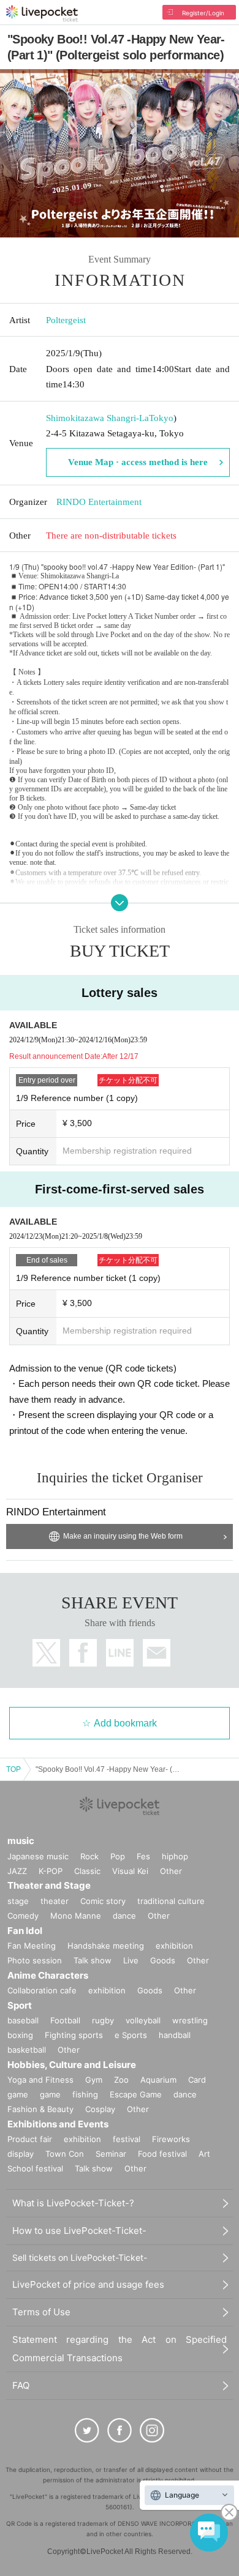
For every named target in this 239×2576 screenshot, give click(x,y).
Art (204, 2154)
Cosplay (100, 2109)
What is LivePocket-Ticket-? (73, 2203)
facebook (83, 1653)
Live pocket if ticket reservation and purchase (42, 13)
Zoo (121, 2080)
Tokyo (161, 418)
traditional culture (171, 1901)
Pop (118, 1856)
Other (171, 1871)
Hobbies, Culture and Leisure (72, 2065)
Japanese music (38, 1856)
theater (55, 1901)
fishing (85, 2094)
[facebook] (120, 2430)
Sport (20, 2005)
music (21, 1841)
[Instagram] (152, 2430)
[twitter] (87, 2430)
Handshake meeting (106, 1946)
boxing (20, 2035)
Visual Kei (130, 1871)
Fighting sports (74, 2035)
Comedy (23, 1916)
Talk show (93, 1960)
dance (124, 1916)
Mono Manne (76, 1916)
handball (175, 2035)
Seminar (111, 2154)
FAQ (21, 2385)
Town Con (65, 2154)
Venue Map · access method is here (138, 462)
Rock (89, 1856)
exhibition (174, 1946)
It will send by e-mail (157, 1653)
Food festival (162, 2154)
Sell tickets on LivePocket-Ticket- (80, 2257)
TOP (13, 1769)
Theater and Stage (49, 1885)
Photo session (35, 1960)
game (50, 2094)
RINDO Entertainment (99, 502)
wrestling (190, 2020)
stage (18, 1901)
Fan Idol (25, 1931)
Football (65, 2020)
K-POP (51, 1871)
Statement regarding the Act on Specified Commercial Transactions (120, 2349)
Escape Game (136, 2094)
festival (127, 2139)
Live (131, 1960)
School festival (35, 2168)
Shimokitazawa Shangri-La (97, 418)
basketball (27, 2050)
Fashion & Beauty (40, 2109)
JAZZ (17, 1871)
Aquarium (158, 2080)
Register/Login (203, 13)
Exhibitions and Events (58, 2124)
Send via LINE (120, 1653)
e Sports (131, 2035)
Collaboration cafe (42, 1990)
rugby (103, 2020)
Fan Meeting (32, 1946)
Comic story (103, 1901)
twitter (46, 1653)
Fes (143, 1856)
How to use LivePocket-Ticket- (79, 2231)
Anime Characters (48, 1975)
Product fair (30, 2139)
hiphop (175, 1856)
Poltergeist (66, 320)
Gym (94, 2080)
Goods (163, 1960)
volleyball (143, 2020)
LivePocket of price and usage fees (88, 2284)
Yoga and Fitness (40, 2080)
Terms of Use (41, 2312)
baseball (23, 2020)
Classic (87, 1871)
